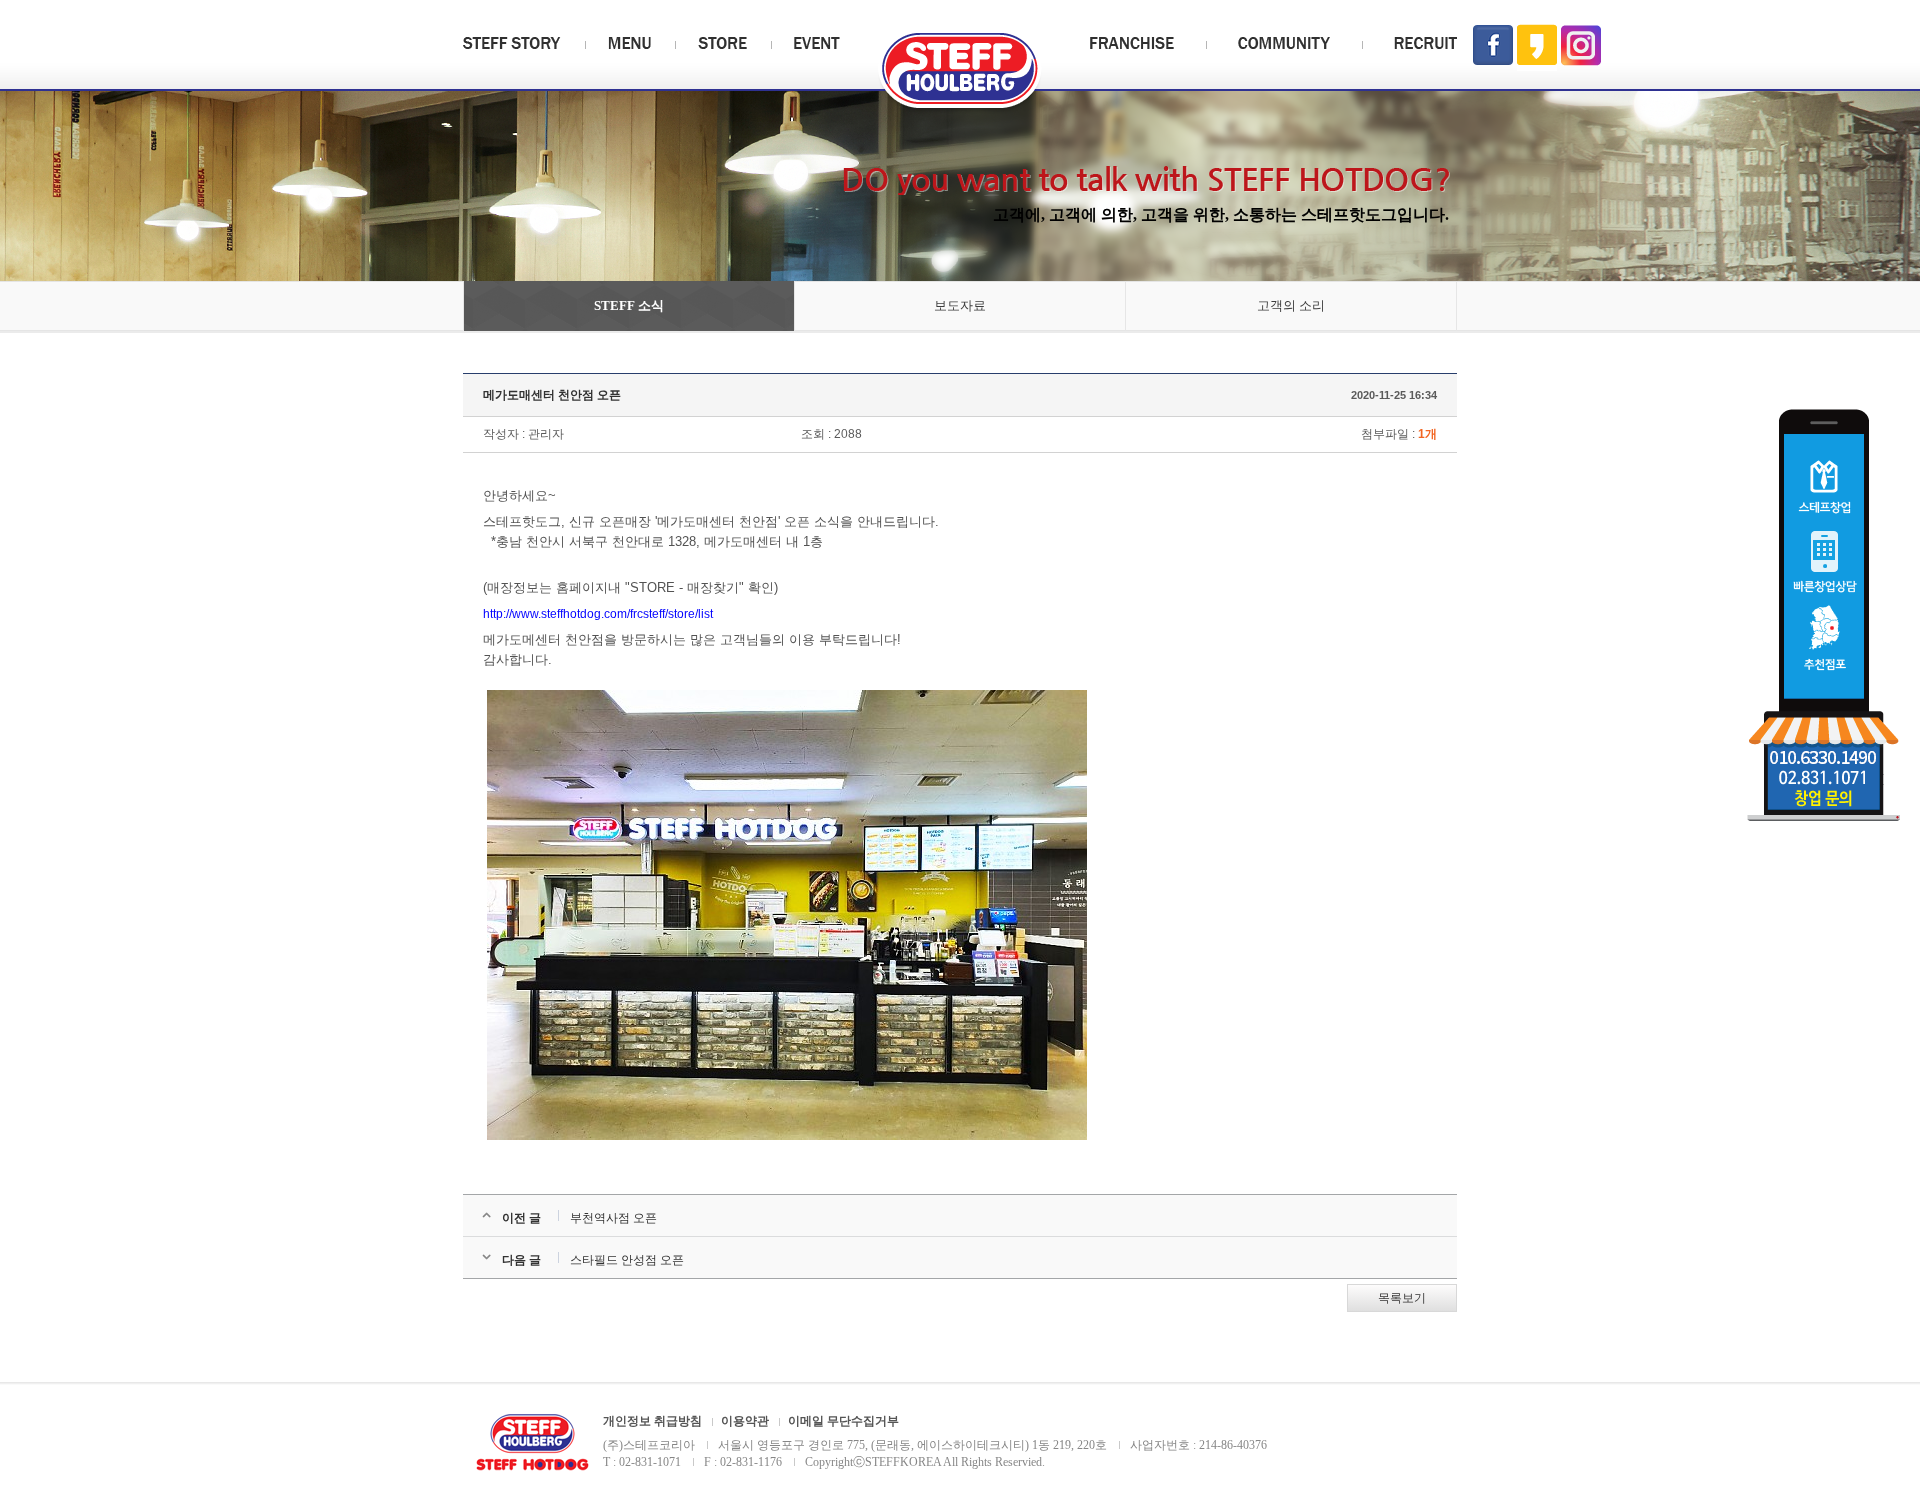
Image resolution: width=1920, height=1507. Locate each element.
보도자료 (960, 305)
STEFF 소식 (629, 305)
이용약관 (745, 1421)
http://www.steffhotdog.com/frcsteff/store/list (598, 614)
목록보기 (1402, 1298)
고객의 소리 (1291, 305)
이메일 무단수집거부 (843, 1421)
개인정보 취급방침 (652, 1421)
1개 (1427, 434)
